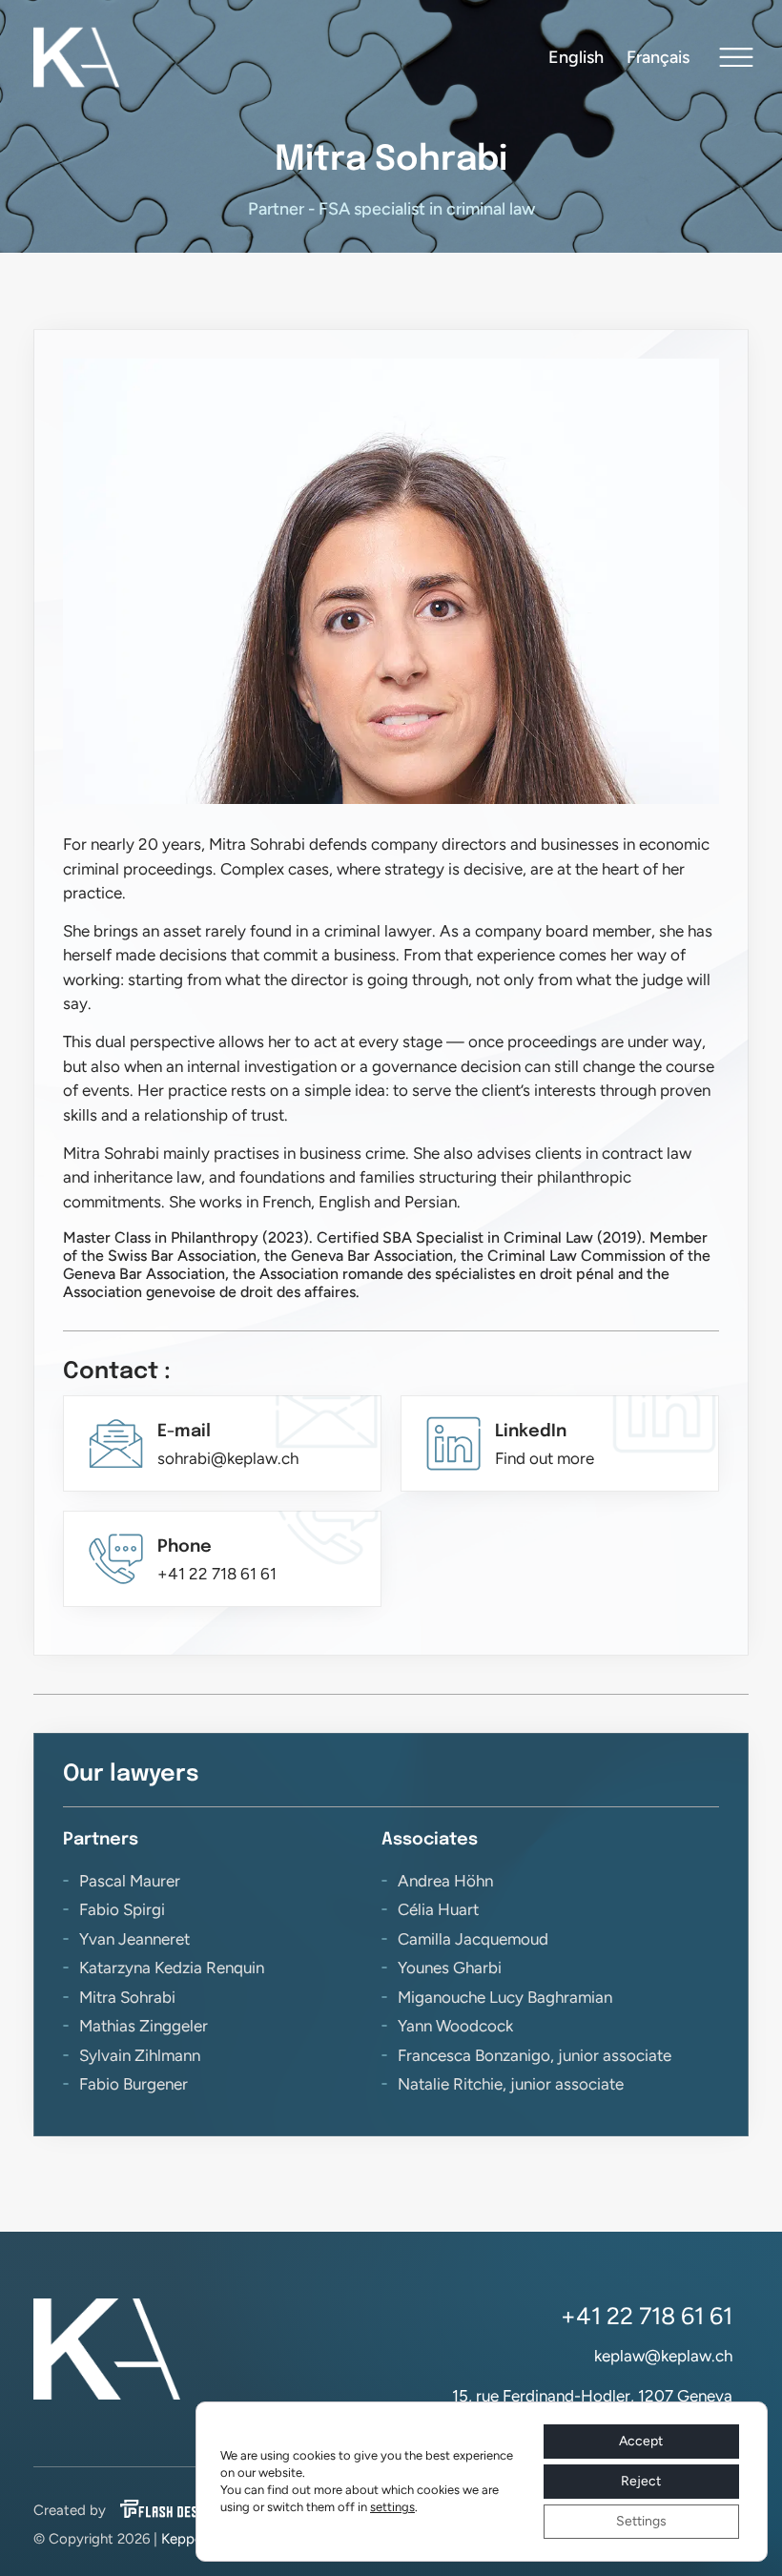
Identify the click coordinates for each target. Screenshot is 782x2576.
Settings (641, 2521)
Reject (641, 2481)
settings (392, 2507)
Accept (641, 2441)
